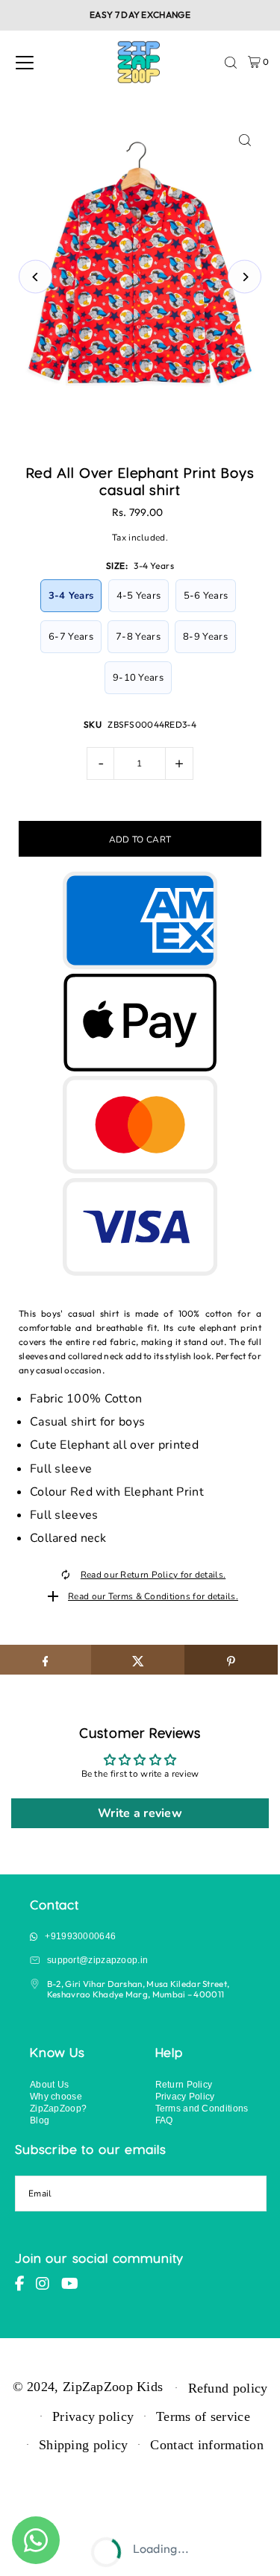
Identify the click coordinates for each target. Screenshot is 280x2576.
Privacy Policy (185, 2096)
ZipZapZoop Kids (113, 2387)
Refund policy (228, 2388)
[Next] (245, 277)
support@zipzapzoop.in (97, 1960)
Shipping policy (83, 2445)
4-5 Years (139, 596)
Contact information (207, 2445)
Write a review (140, 1813)
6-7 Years (71, 637)
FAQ (164, 2120)
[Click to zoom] (245, 141)
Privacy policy (93, 2416)
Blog (40, 2120)
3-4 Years (71, 596)
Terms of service (203, 2416)
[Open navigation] (25, 63)
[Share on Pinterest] (231, 1660)
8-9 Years (205, 637)
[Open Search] (231, 63)
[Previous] (35, 277)
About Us (49, 2084)
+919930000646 (80, 1936)
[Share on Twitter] (138, 1660)
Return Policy (184, 2084)
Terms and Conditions (202, 2108)
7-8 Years (138, 637)
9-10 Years (138, 678)
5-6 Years (206, 596)
